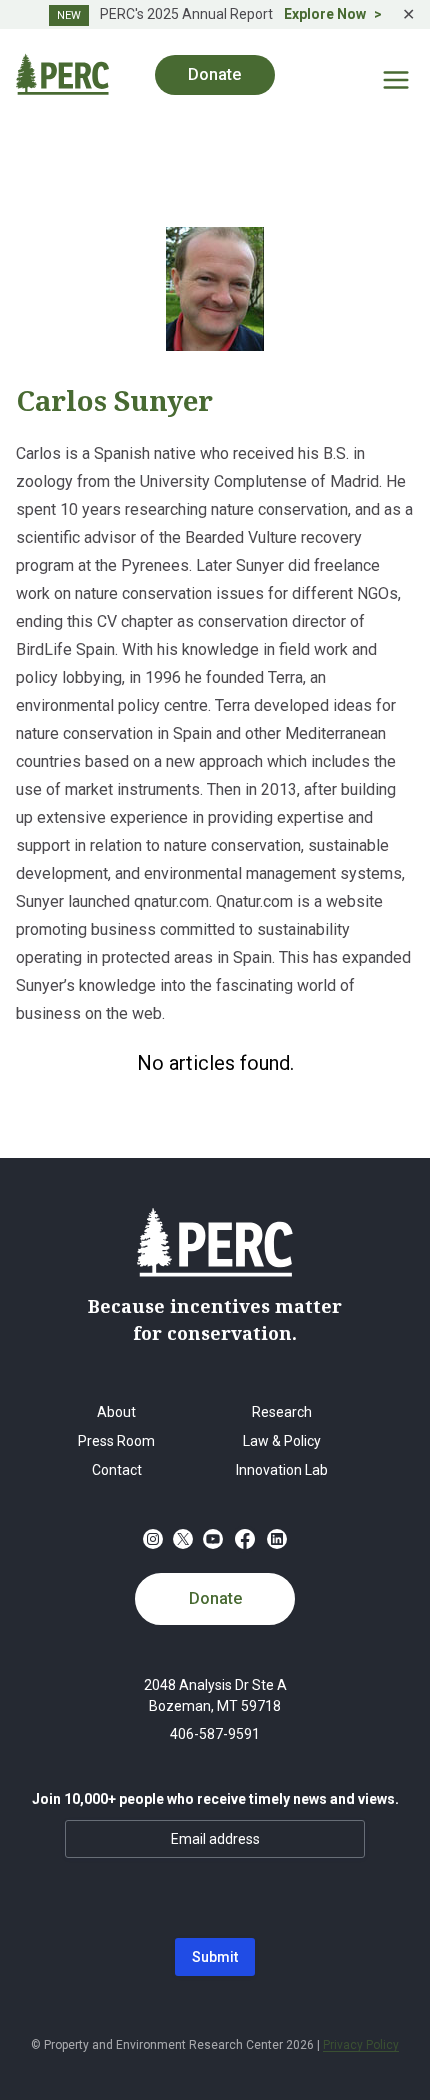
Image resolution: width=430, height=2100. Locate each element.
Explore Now (325, 14)
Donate (215, 1598)
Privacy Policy (361, 2045)
